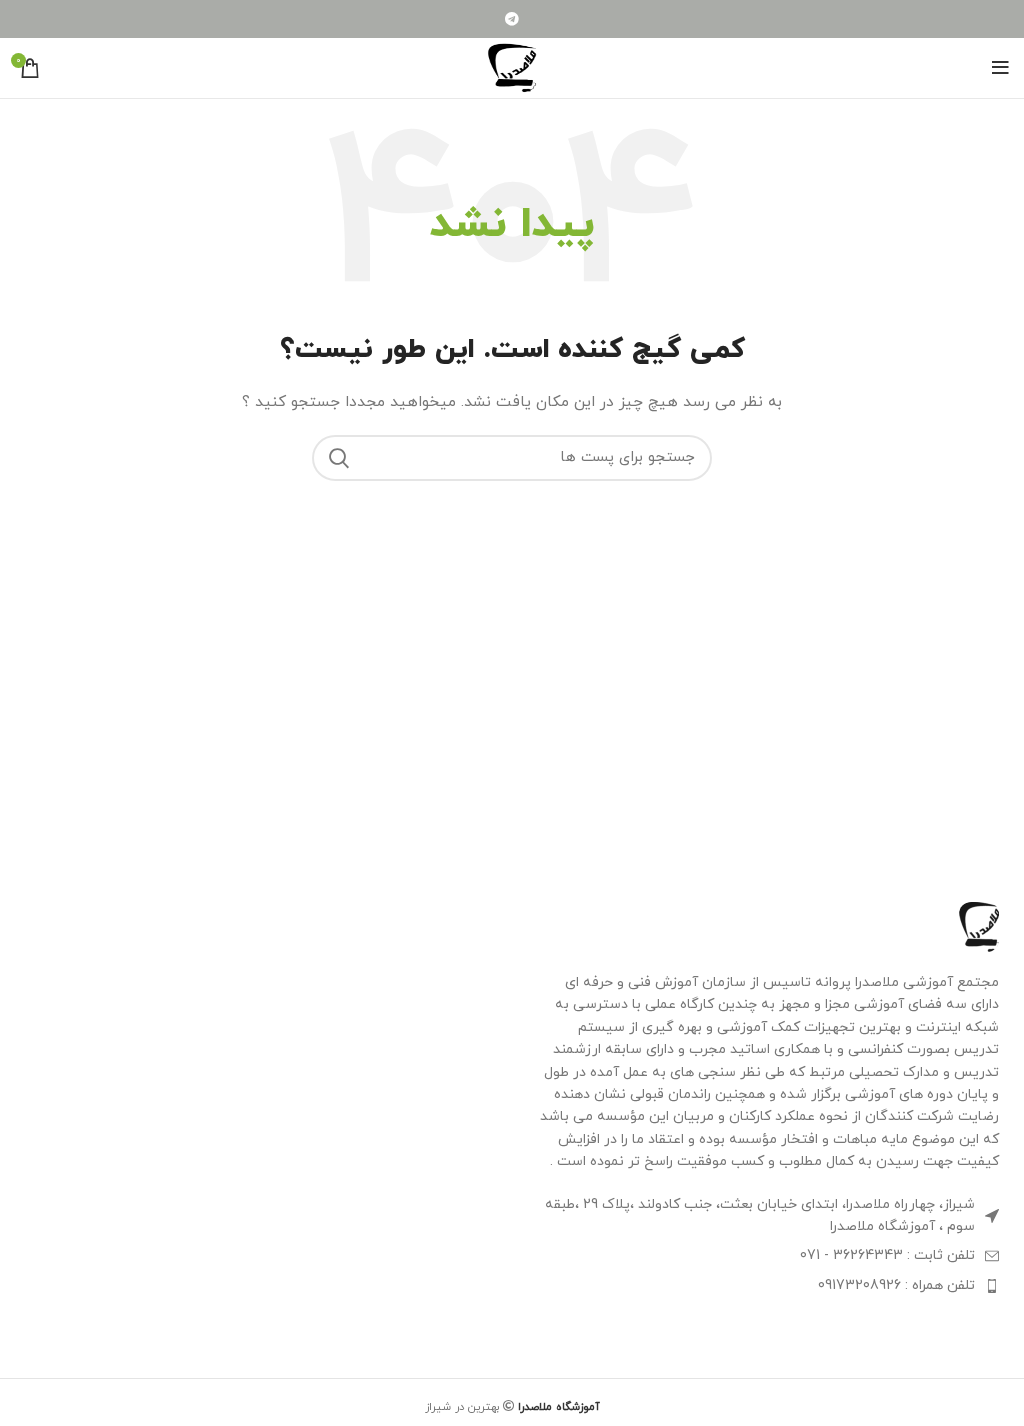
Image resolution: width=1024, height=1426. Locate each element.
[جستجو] (339, 458)
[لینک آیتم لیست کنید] (768, 1256)
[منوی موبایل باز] (1000, 68)
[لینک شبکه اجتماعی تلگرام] (512, 19)
